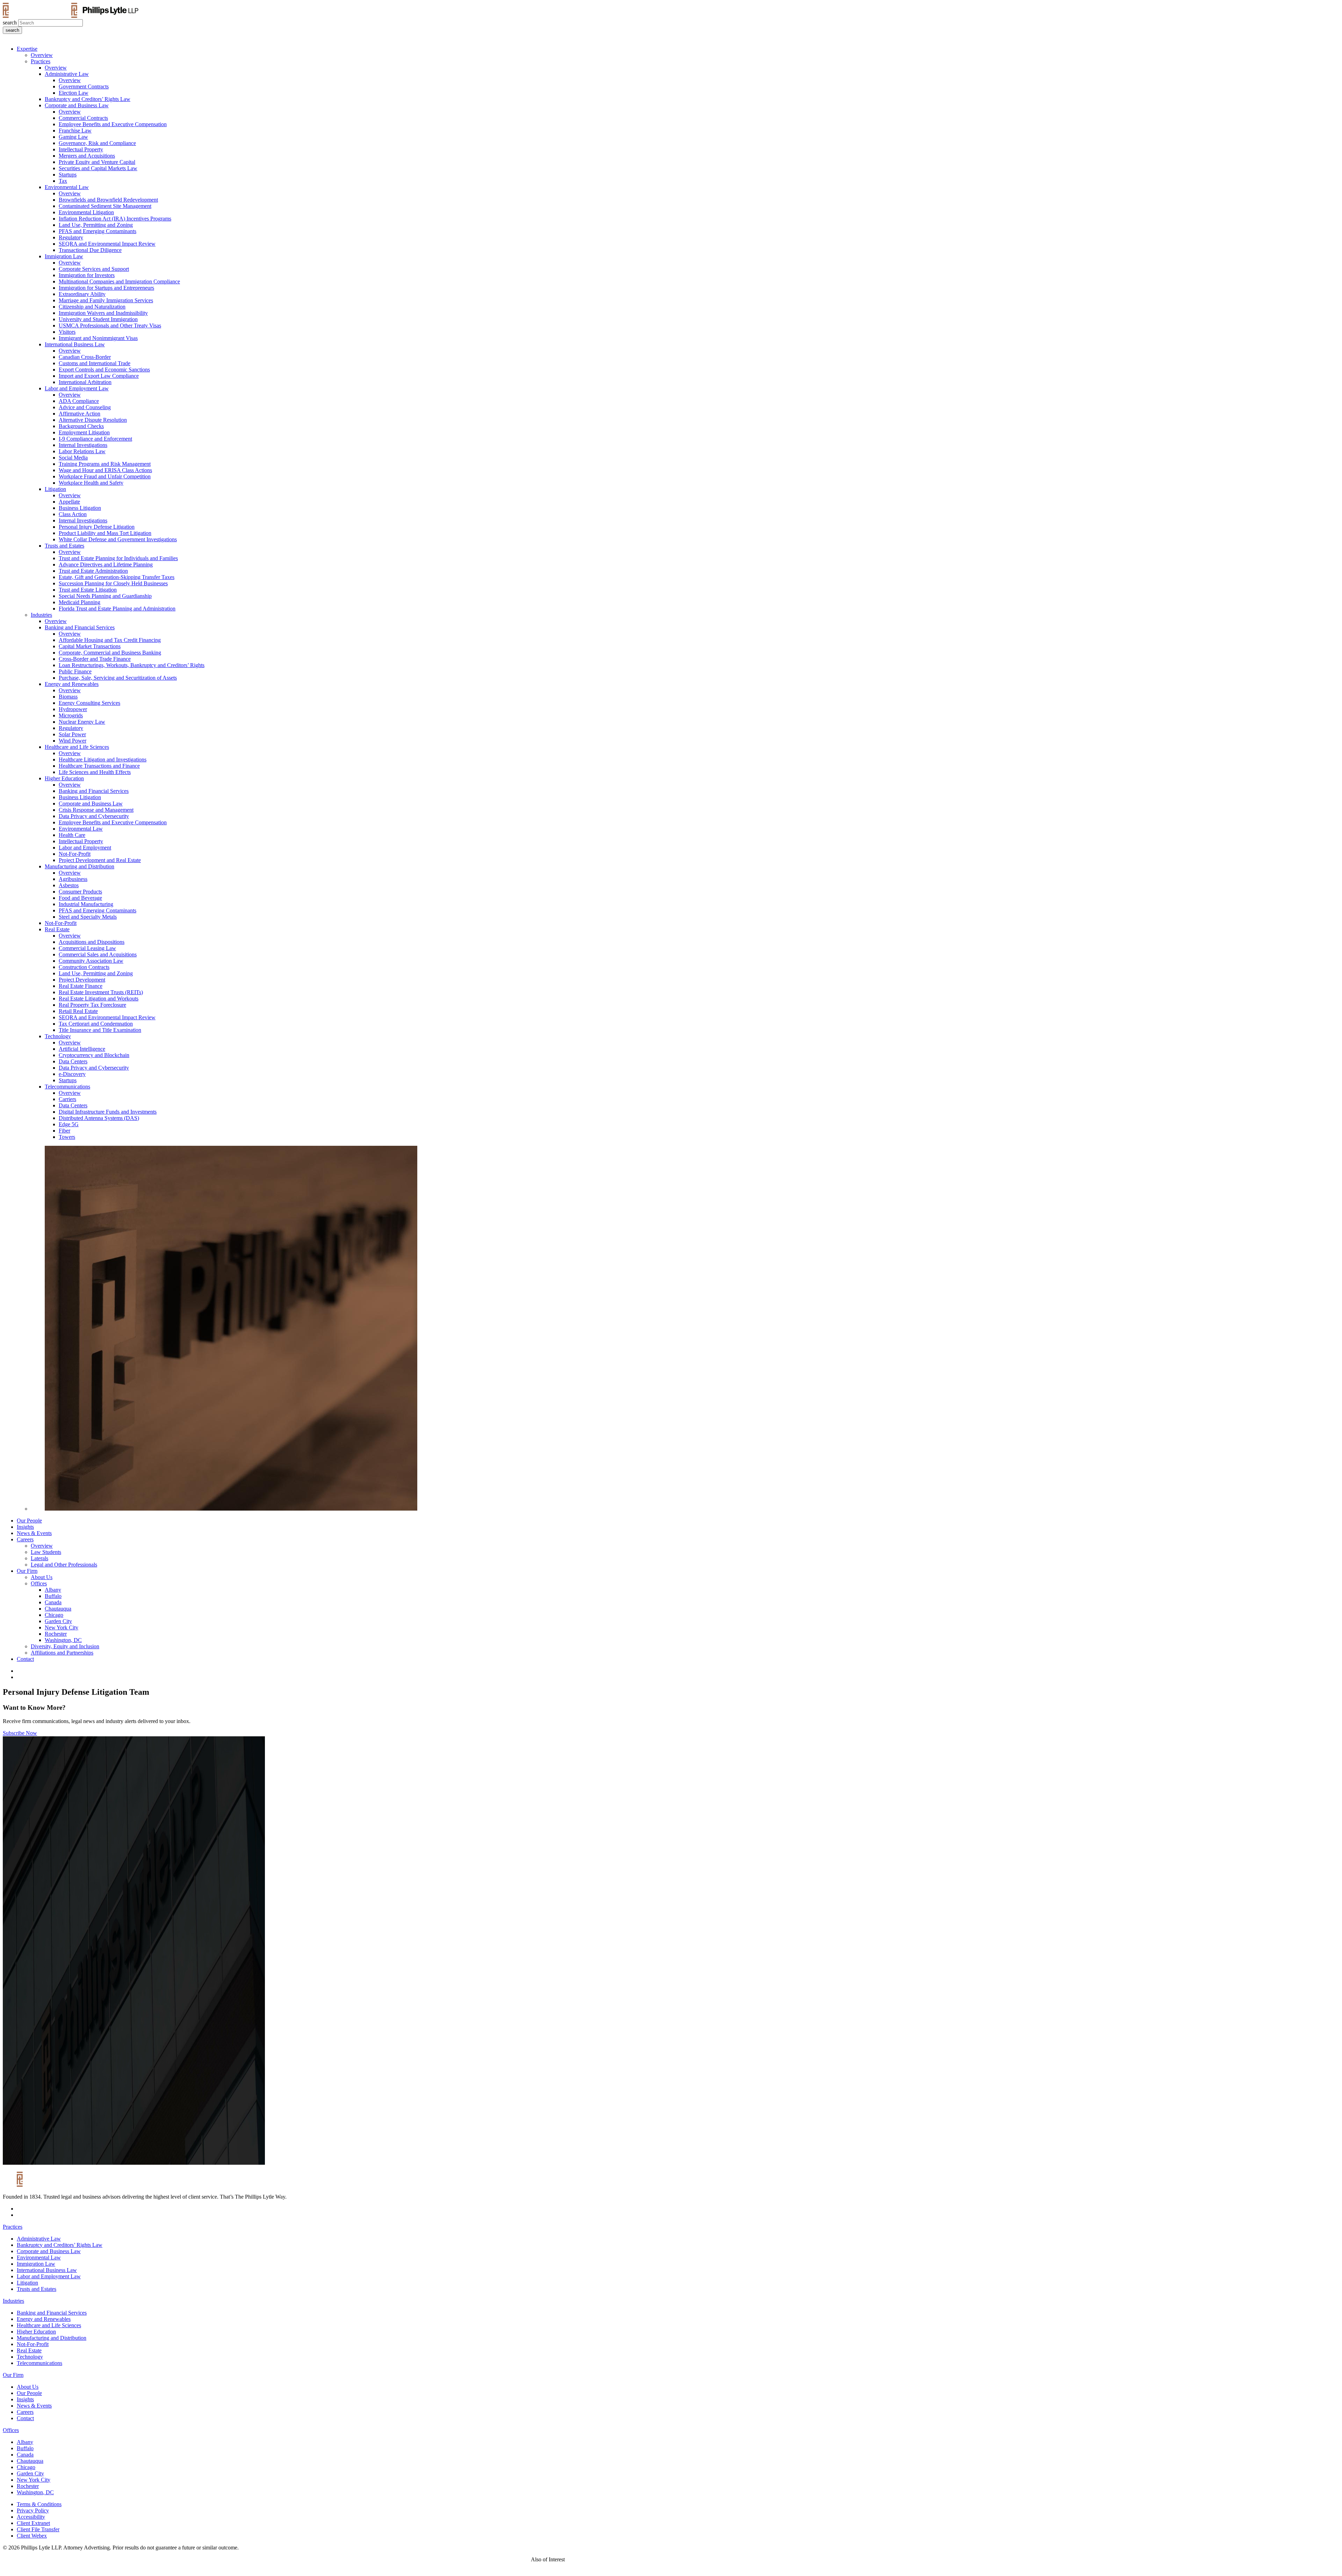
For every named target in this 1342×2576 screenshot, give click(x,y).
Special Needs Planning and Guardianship (105, 596)
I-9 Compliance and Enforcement (95, 439)
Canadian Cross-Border (85, 357)
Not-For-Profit (75, 854)
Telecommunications (67, 1087)
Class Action (73, 514)
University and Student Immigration (98, 319)
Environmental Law (67, 187)
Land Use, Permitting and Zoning (96, 225)
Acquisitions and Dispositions (92, 942)
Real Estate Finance (81, 986)
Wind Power (73, 741)
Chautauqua (58, 1609)
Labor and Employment (85, 848)
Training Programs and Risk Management (105, 464)
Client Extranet (33, 2523)
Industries (41, 615)
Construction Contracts (84, 967)
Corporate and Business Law (77, 105)
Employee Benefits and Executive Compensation (113, 124)
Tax (63, 181)
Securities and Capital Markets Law (98, 168)
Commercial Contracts (83, 118)
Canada (53, 1602)
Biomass (68, 697)
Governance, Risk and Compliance (97, 143)
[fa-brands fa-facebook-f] (19, 1677)
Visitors (67, 332)
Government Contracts (84, 86)
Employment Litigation (84, 432)
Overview (42, 55)
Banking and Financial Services (80, 627)
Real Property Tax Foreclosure (92, 1005)
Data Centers (73, 1061)
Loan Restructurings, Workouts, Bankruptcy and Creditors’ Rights (132, 665)
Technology (58, 1036)
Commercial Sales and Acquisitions (98, 954)
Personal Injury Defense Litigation (97, 527)
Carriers (67, 1099)
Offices (39, 1583)
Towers (67, 1137)
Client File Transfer (38, 2529)
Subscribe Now (20, 1733)
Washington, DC (63, 1640)
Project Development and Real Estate (100, 860)
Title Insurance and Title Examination (100, 1030)
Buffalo (53, 1596)
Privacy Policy (33, 2510)
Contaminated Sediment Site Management (105, 206)
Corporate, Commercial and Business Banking (110, 653)
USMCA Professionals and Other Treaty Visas (110, 325)
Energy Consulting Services (89, 703)
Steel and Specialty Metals (88, 917)
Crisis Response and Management (96, 810)
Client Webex (32, 2536)
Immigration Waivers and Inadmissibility (103, 313)
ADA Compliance (79, 401)
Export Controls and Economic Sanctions (104, 370)
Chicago (54, 1615)
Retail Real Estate (78, 1011)
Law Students (46, 1552)
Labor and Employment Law (77, 388)
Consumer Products (80, 892)
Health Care (72, 835)
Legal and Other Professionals (64, 1565)
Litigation (55, 489)
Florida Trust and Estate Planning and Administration (117, 609)
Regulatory (71, 237)
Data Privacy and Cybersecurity (94, 816)
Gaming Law (73, 137)
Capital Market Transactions (90, 646)
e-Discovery (72, 1074)
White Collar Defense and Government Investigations (118, 539)
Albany (53, 1590)
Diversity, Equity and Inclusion (65, 1646)
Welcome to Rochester (787, 2559)
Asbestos (69, 885)
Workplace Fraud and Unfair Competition (105, 476)
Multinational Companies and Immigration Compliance (119, 281)
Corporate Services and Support (94, 269)
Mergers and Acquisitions (87, 156)
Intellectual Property (81, 149)
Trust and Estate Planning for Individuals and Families (118, 558)
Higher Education (64, 778)
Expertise (27, 49)
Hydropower (73, 709)
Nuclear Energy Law (82, 722)
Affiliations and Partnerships (62, 1653)
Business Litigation (80, 508)
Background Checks (81, 426)
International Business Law (75, 344)
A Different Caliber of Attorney (606, 2559)
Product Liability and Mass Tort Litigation (105, 533)
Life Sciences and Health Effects (95, 772)
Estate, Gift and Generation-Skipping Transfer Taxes (117, 577)
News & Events (34, 1533)
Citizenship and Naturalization (92, 307)
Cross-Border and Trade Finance (95, 659)
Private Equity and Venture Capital (97, 162)
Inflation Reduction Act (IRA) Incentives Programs (115, 219)
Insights (25, 1527)
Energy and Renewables (72, 684)
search (10, 23)
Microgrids (71, 715)
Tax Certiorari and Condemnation (96, 1024)
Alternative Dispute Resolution (93, 420)
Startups (68, 175)
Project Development (82, 980)
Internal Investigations (83, 445)
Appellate (69, 502)
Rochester (56, 1634)
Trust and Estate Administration (93, 571)
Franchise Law (75, 131)
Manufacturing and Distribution (80, 866)
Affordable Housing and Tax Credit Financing (110, 640)
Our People (29, 1521)
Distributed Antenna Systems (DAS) (99, 1118)
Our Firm (27, 1571)
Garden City (58, 1621)
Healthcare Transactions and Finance (99, 766)
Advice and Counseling (85, 407)
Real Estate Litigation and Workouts (99, 998)
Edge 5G (69, 1124)
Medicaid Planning (80, 602)
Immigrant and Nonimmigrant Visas (98, 338)
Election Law (74, 93)
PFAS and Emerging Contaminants (98, 231)
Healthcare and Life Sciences (77, 747)
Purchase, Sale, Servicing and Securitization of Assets (118, 678)
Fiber (64, 1131)
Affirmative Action (80, 414)
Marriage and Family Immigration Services (106, 300)
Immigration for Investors (87, 275)
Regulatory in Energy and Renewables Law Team (701, 2559)
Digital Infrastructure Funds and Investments (108, 1112)
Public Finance (75, 671)
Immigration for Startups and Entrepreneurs (106, 288)
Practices (41, 61)
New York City (62, 1627)
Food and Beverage (80, 898)
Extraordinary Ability (82, 294)
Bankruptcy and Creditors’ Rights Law (88, 99)
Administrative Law (67, 74)
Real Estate (57, 929)
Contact (25, 1659)
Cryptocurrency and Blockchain (94, 1055)
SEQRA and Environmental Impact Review (107, 244)
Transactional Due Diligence (90, 250)
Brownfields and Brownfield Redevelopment (108, 200)
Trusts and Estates (64, 546)
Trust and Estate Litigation (88, 590)
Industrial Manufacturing (86, 904)
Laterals (39, 1558)
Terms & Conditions (39, 2504)
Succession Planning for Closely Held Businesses (113, 583)
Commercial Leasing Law (87, 948)
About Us (42, 1577)
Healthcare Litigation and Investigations (103, 759)
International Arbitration (85, 382)
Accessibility (31, 2517)
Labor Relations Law (82, 451)
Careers (25, 1539)
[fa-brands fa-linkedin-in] (19, 1671)
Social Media (73, 458)
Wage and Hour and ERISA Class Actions (105, 470)
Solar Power (72, 734)
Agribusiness (73, 879)
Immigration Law (64, 256)
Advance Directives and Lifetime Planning (106, 565)
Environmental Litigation (86, 212)
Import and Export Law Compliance (99, 376)
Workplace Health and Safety (91, 483)
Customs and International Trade (95, 363)
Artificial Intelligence (82, 1049)
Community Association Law (91, 961)
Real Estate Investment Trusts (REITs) (101, 992)
